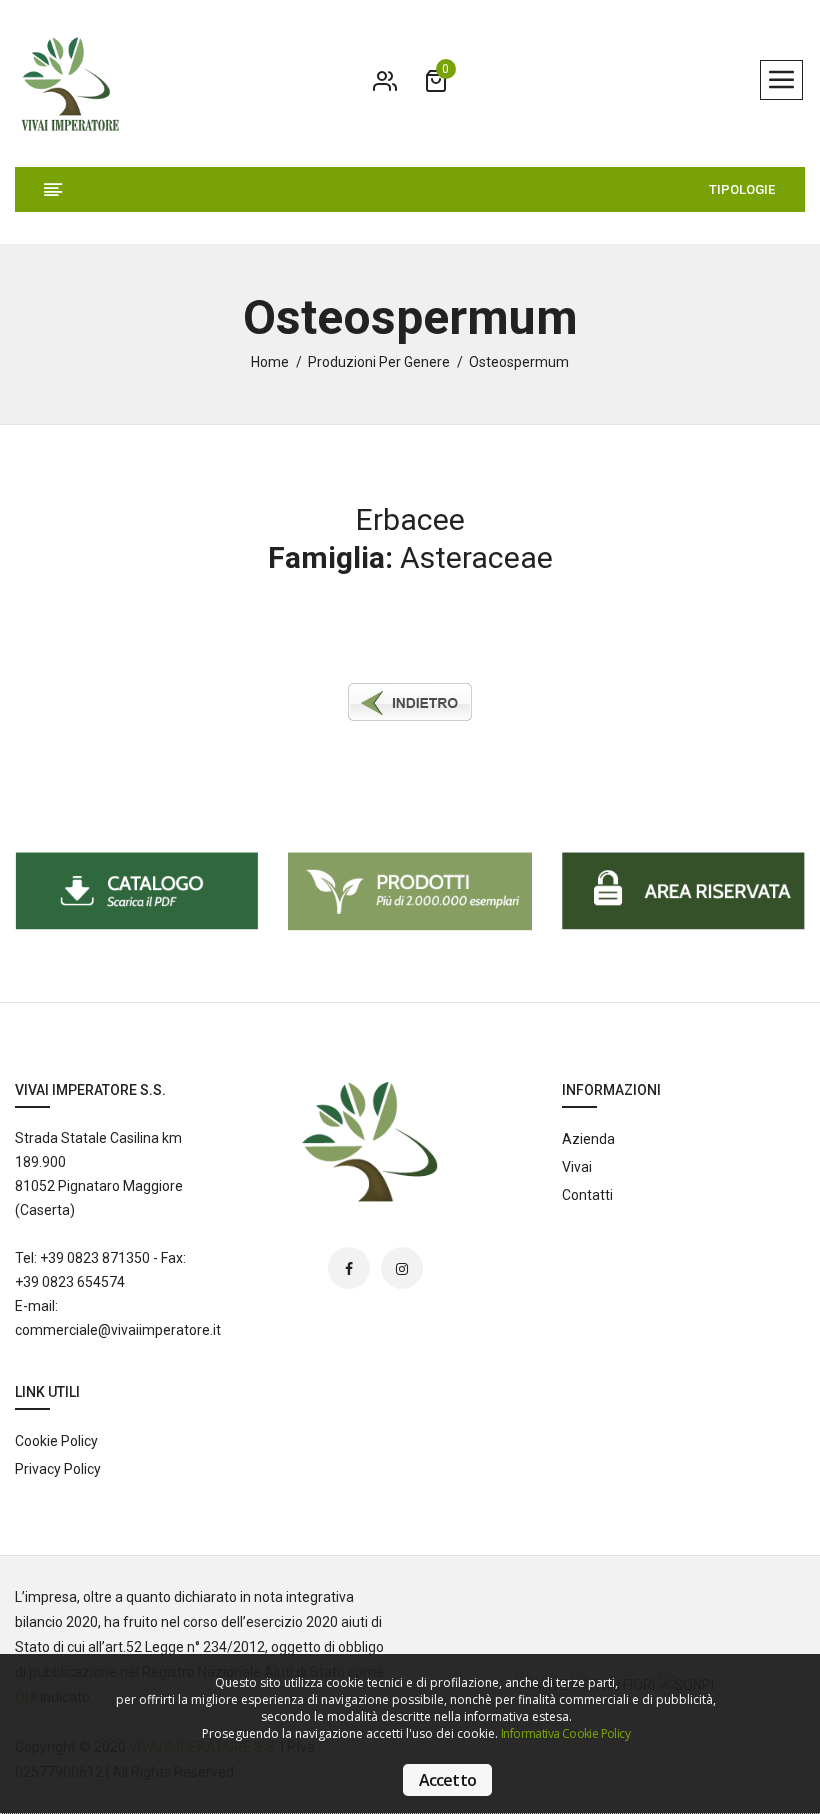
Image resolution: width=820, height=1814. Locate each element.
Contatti (587, 1195)
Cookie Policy (56, 1441)
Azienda (588, 1139)
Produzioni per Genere (379, 362)
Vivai (577, 1167)
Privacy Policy (58, 1469)
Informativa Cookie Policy (565, 1733)
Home (270, 362)
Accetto (447, 1780)
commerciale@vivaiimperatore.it (118, 1330)
